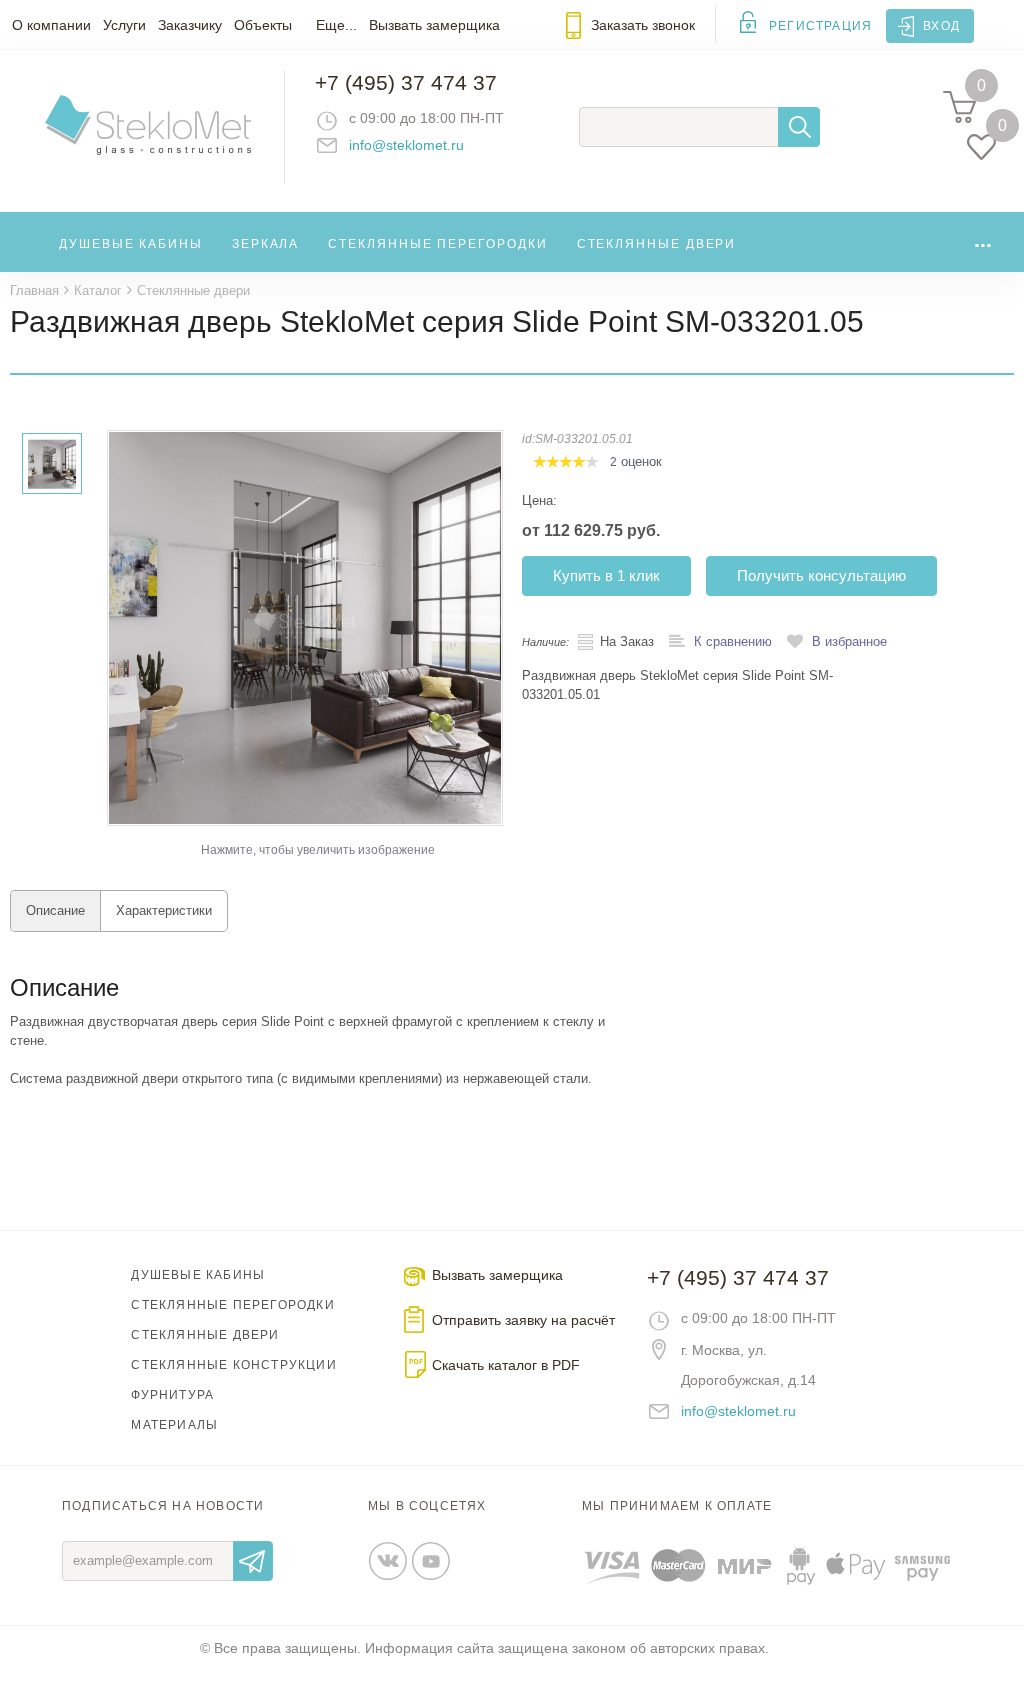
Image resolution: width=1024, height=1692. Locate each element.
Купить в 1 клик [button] (606, 575)
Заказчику (190, 25)
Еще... (336, 25)
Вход (941, 26)
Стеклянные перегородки (437, 244)
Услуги (124, 25)
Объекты (263, 25)
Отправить (253, 1561)
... (983, 239)
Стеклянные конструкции (233, 1365)
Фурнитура (172, 1395)
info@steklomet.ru (406, 145)
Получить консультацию (821, 575)
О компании (51, 25)
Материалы (174, 1425)
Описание (55, 910)
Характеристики (164, 910)
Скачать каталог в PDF (506, 1365)
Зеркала (265, 244)
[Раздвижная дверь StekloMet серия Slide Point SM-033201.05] (305, 627)
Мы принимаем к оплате (677, 1506)
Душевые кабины (131, 244)
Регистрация (820, 26)
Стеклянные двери (657, 244)
